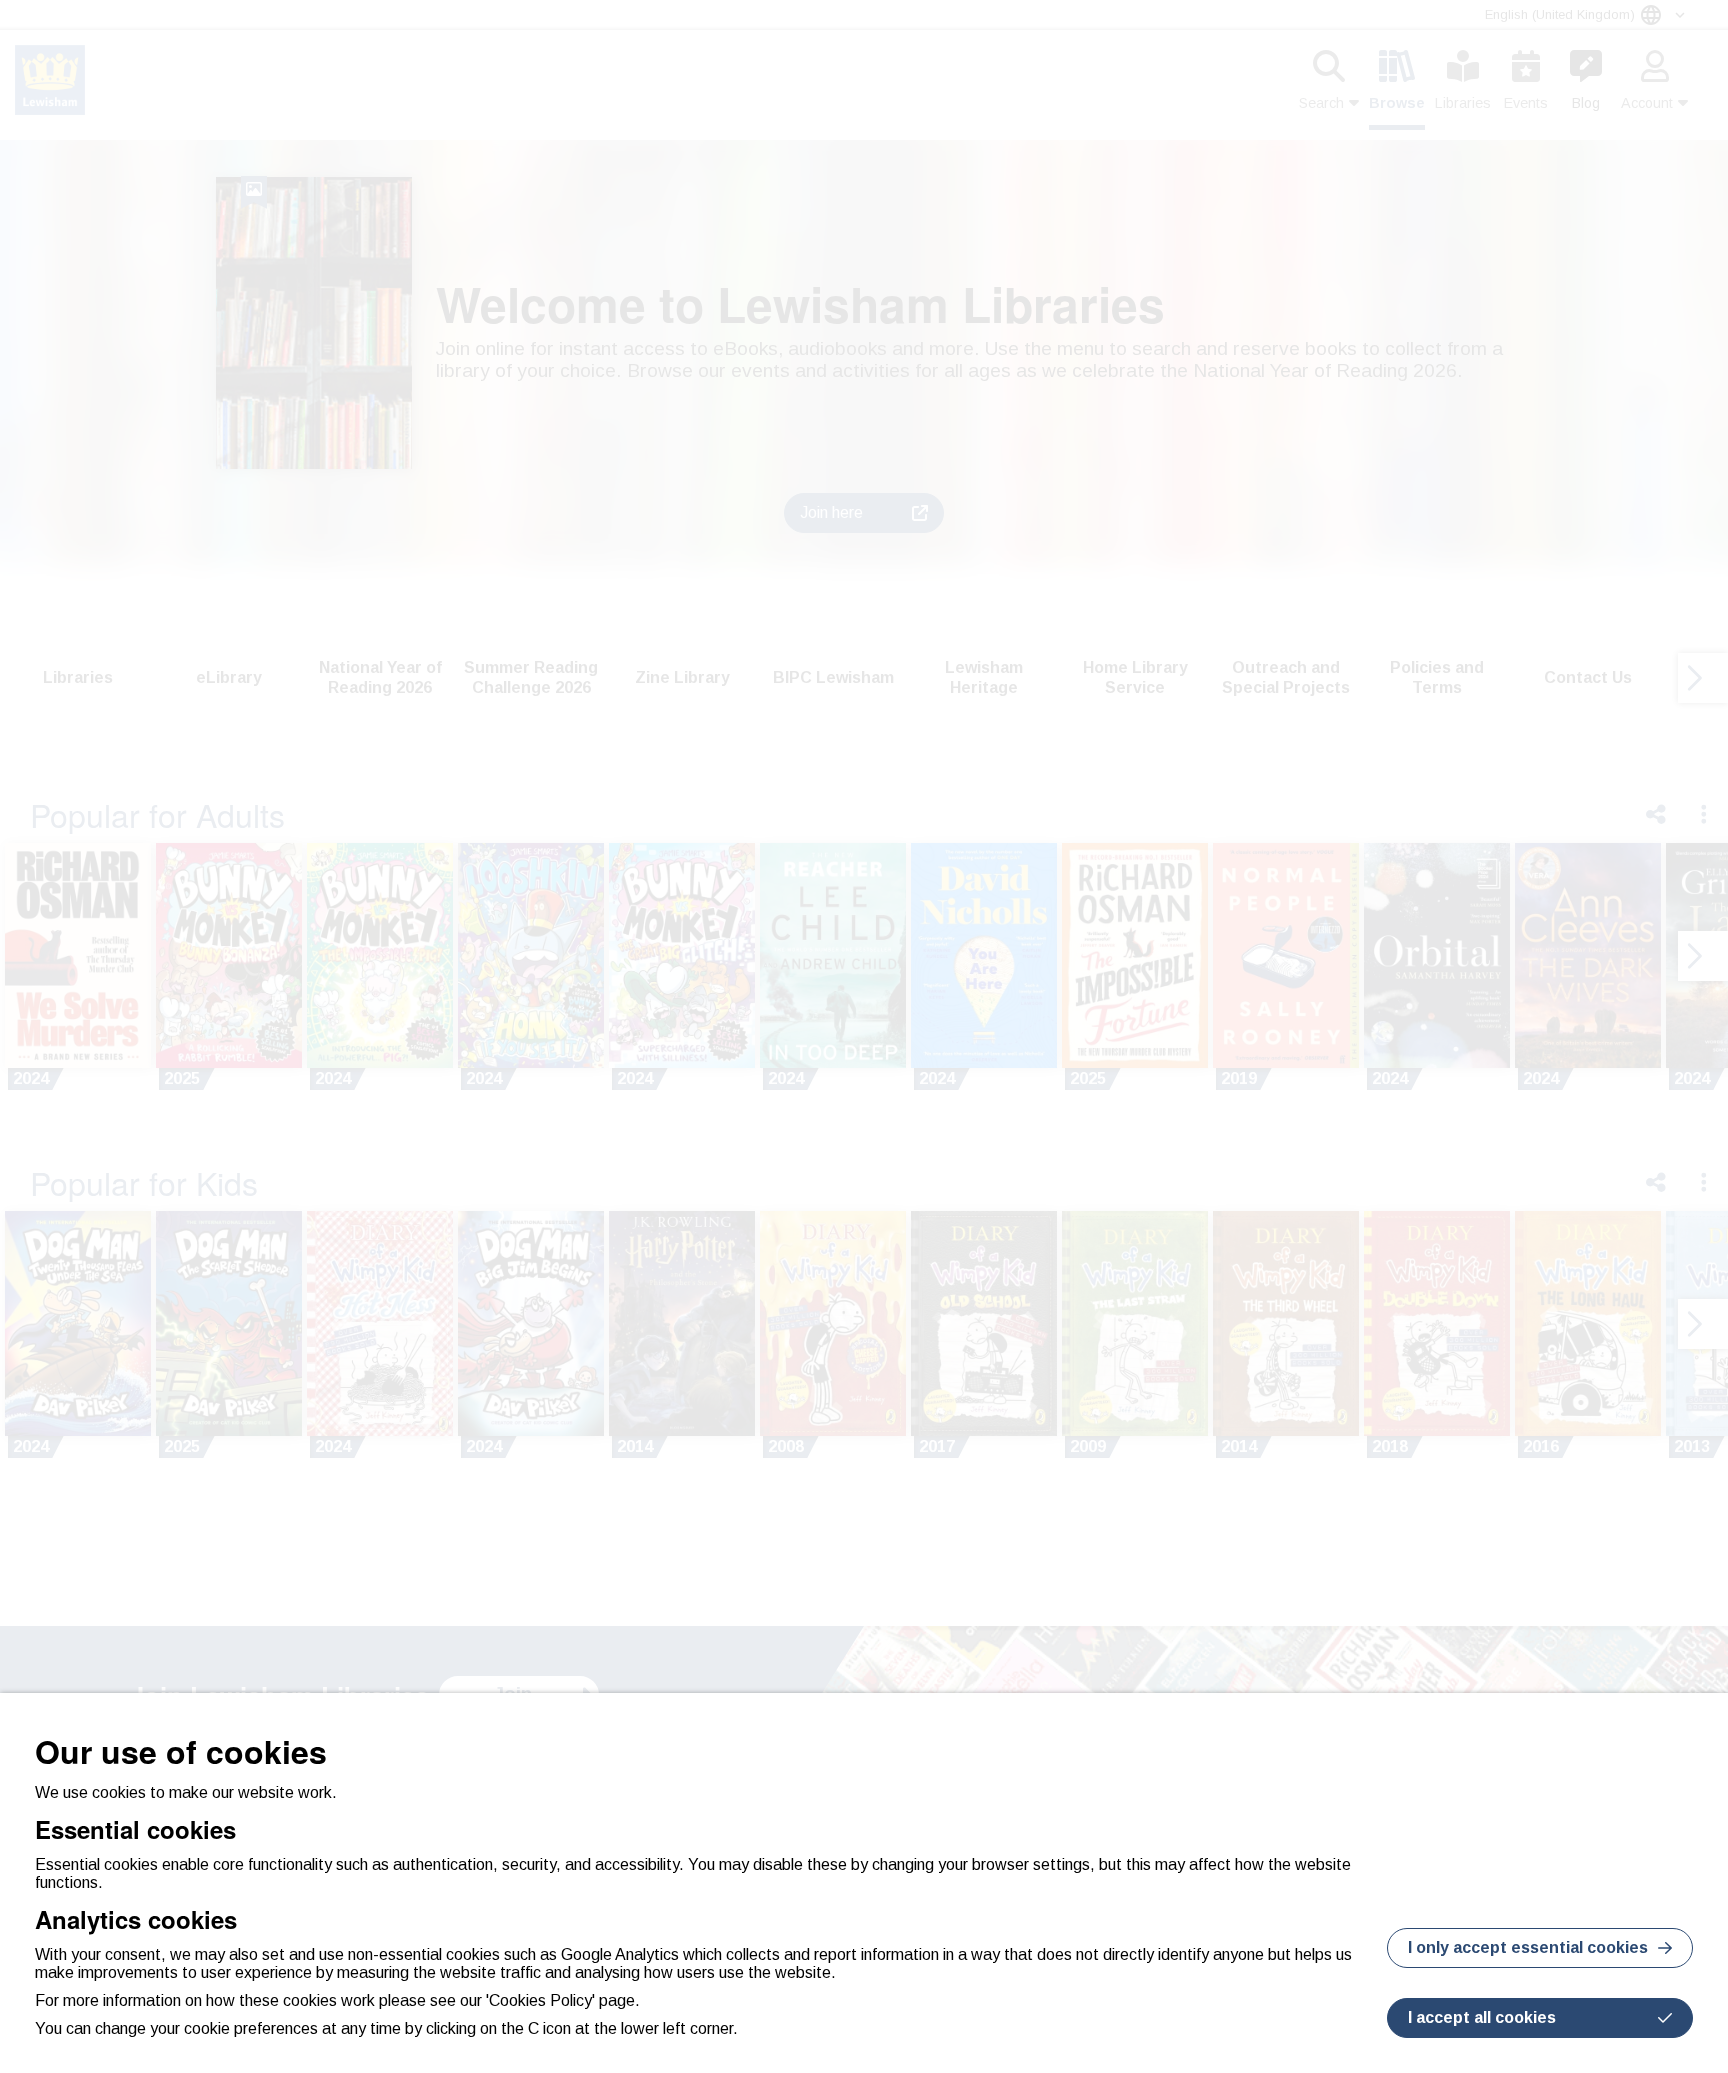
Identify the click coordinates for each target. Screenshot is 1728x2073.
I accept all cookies (1482, 2017)
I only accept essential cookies (1528, 1947)
